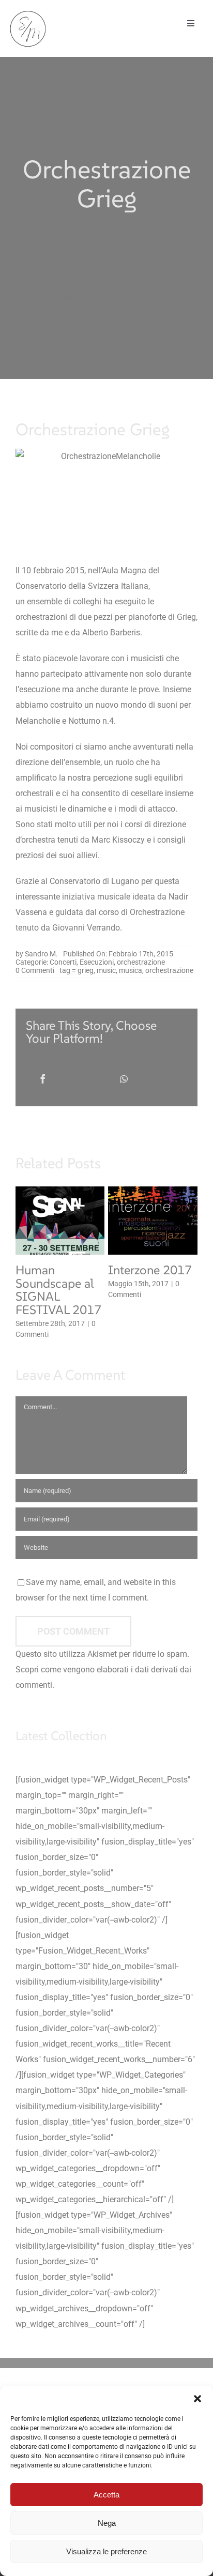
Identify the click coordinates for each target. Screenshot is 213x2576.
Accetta (106, 2495)
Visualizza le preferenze (106, 2551)
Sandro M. (41, 954)
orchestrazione (141, 962)
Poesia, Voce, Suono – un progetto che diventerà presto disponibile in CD (151, 1304)
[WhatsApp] (124, 1079)
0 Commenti (35, 970)
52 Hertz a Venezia (43, 1277)
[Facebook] (43, 1079)
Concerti (63, 962)
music (106, 970)
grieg (86, 970)
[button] (197, 2399)
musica (131, 970)
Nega (107, 2523)
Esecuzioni (97, 962)
